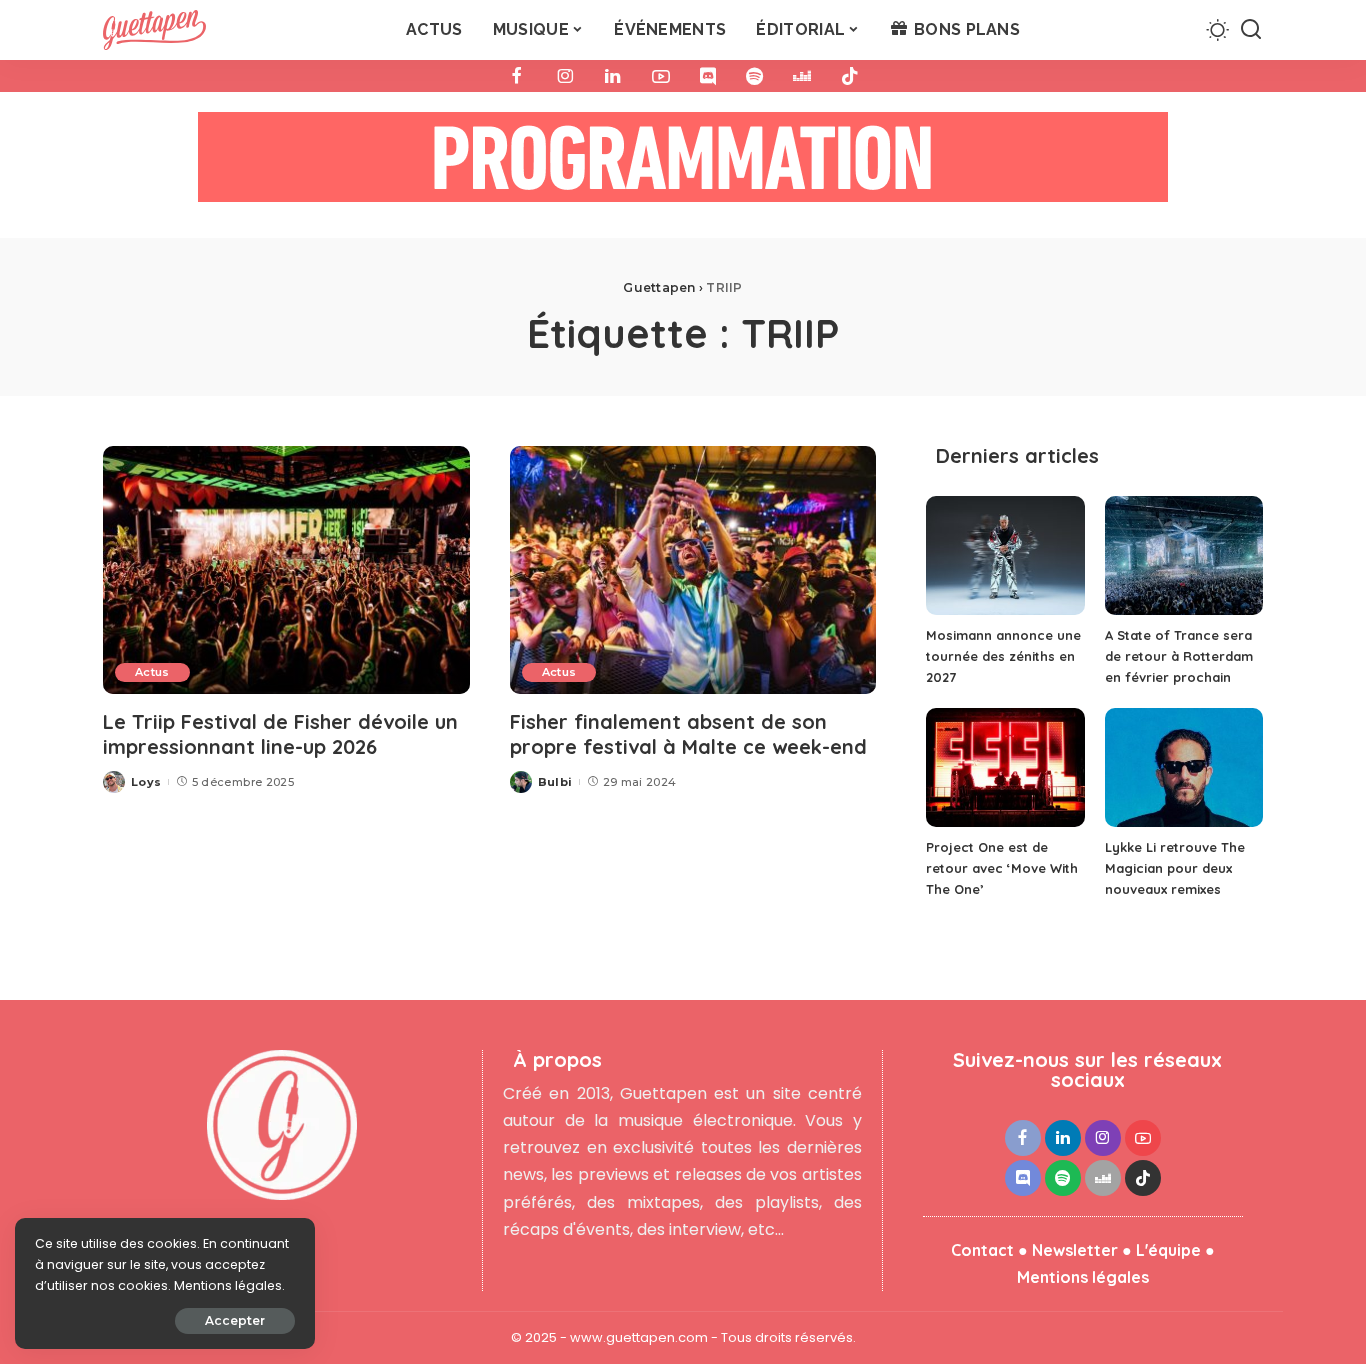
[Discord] (708, 76)
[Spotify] (754, 76)
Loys (146, 782)
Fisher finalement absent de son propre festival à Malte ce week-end (688, 734)
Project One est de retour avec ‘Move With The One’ (1002, 868)
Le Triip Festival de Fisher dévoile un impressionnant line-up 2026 (280, 734)
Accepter (235, 1320)
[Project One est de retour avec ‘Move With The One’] (1005, 767)
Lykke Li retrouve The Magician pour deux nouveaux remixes (1175, 868)
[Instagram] (565, 76)
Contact (982, 1250)
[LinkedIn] (613, 76)
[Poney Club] (683, 163)
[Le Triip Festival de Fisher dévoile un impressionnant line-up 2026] (286, 570)
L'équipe (1168, 1250)
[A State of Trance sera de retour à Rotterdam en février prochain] (1184, 555)
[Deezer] (802, 76)
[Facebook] (517, 76)
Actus (152, 672)
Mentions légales (1083, 1277)
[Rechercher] (1251, 30)
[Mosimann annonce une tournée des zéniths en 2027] (1005, 555)
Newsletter (1075, 1250)
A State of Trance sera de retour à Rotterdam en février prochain (1179, 656)
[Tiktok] (850, 76)
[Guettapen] (154, 30)
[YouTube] (661, 76)
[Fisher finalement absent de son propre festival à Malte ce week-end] (693, 570)
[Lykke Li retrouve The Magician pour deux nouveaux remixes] (1184, 767)
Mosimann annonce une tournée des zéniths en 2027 (1003, 656)
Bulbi (555, 782)
